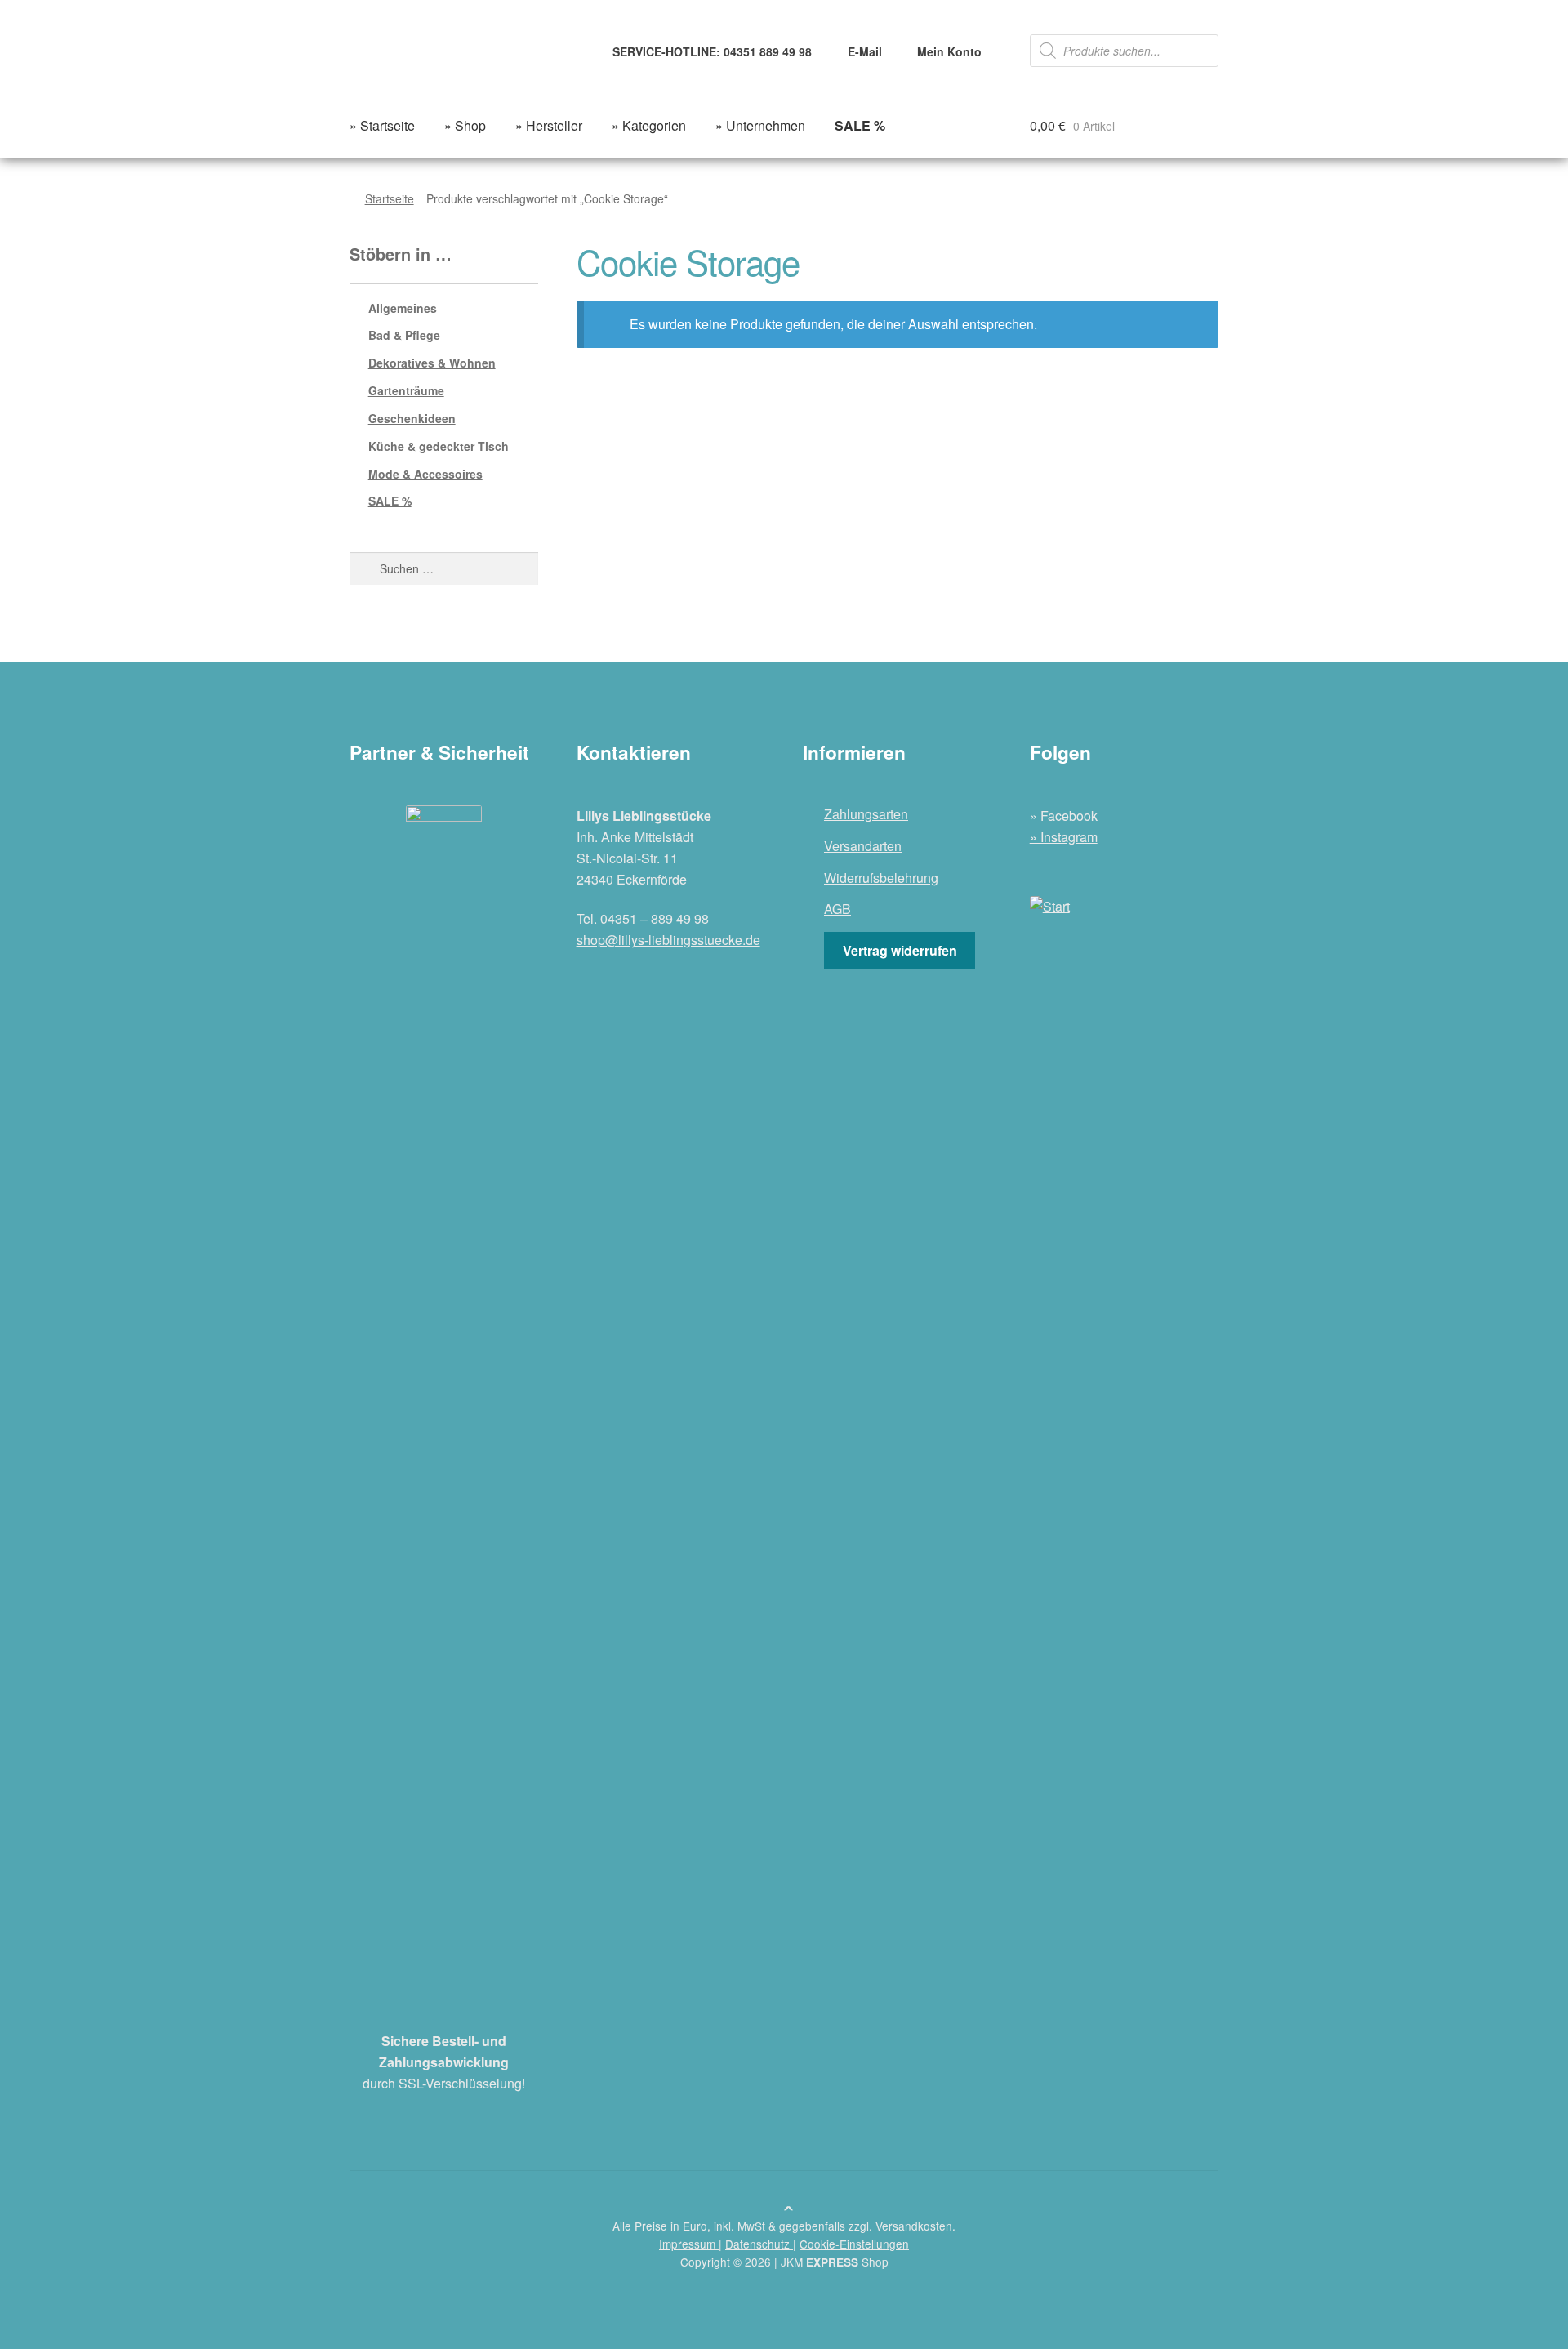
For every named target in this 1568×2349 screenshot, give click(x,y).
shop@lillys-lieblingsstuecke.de (668, 940)
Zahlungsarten (866, 814)
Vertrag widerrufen (900, 950)
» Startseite (382, 125)
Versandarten (863, 846)
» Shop (465, 125)
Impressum (689, 2244)
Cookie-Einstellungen (854, 2244)
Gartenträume (406, 390)
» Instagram (1064, 837)
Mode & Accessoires (425, 474)
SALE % (390, 501)
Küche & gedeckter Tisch (439, 446)
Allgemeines (403, 308)
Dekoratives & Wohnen (432, 363)
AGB (837, 909)
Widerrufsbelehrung (881, 878)
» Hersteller (549, 125)
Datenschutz (759, 2244)
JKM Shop (835, 2262)
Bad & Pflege (404, 335)
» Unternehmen (760, 125)
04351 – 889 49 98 (655, 918)
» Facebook (1064, 816)
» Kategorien (649, 125)
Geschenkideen (412, 418)
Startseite (390, 198)
